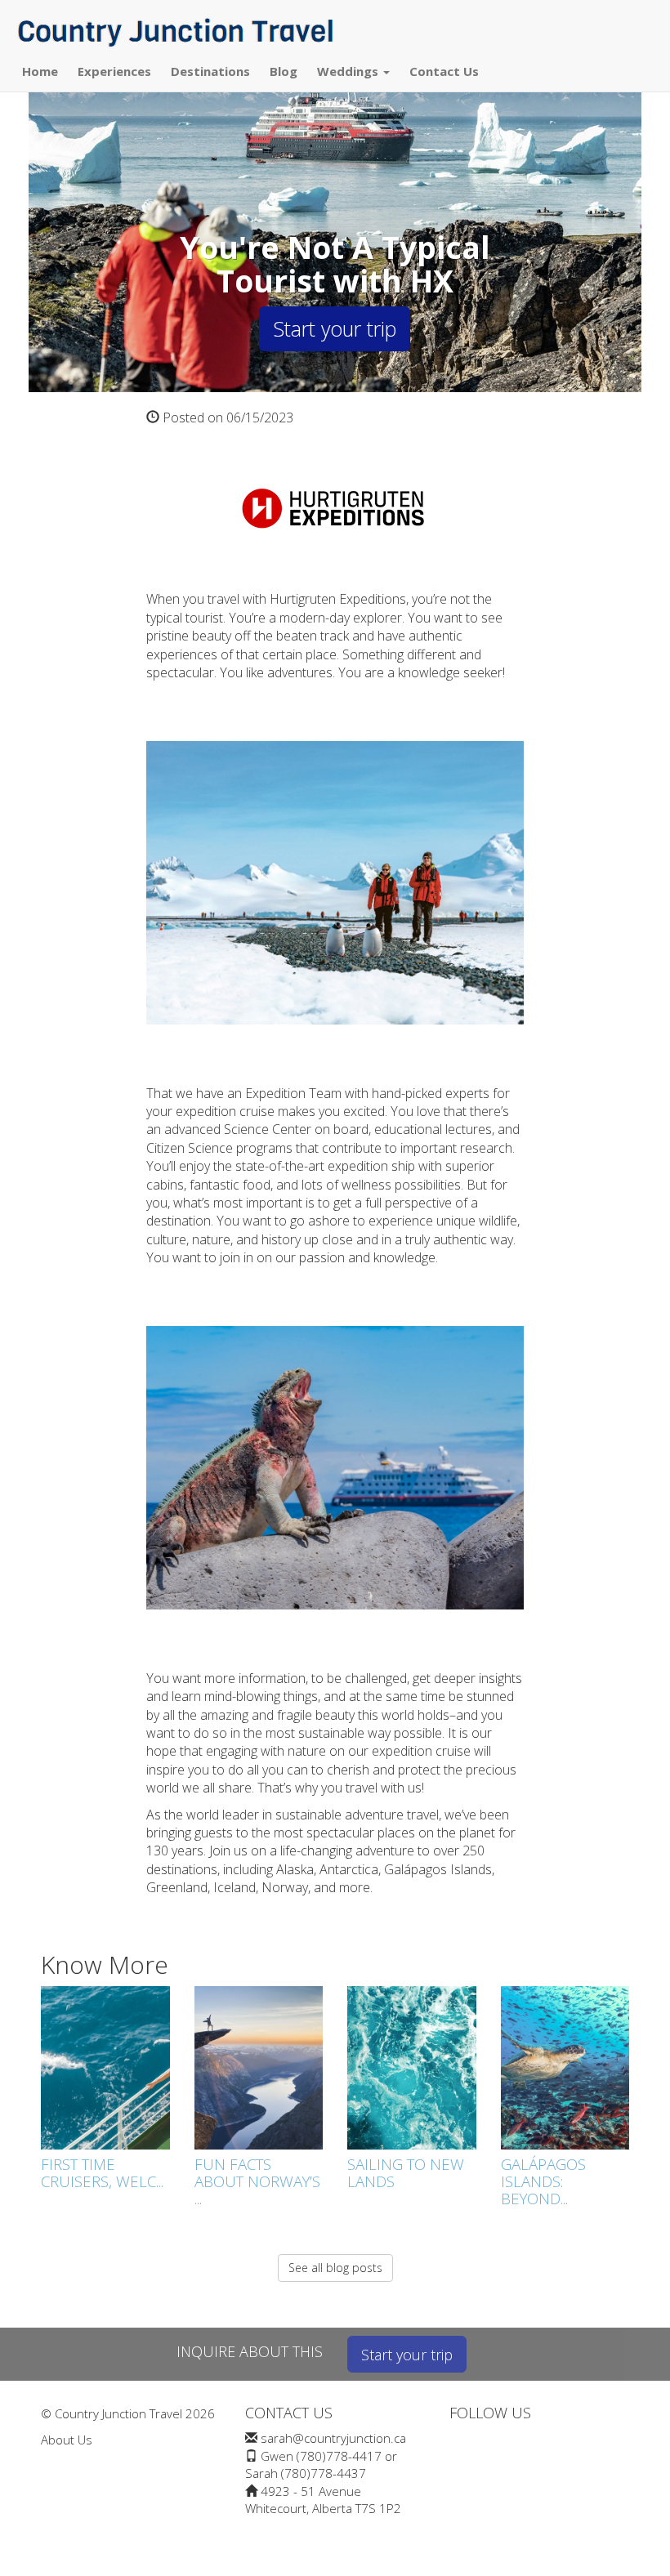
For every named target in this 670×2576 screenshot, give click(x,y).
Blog (284, 71)
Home (40, 71)
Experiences (114, 71)
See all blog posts (335, 2268)
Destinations (210, 71)
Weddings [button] (349, 71)
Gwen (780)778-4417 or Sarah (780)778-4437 (321, 2464)
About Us (67, 2440)
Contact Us (444, 71)
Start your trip (335, 328)
